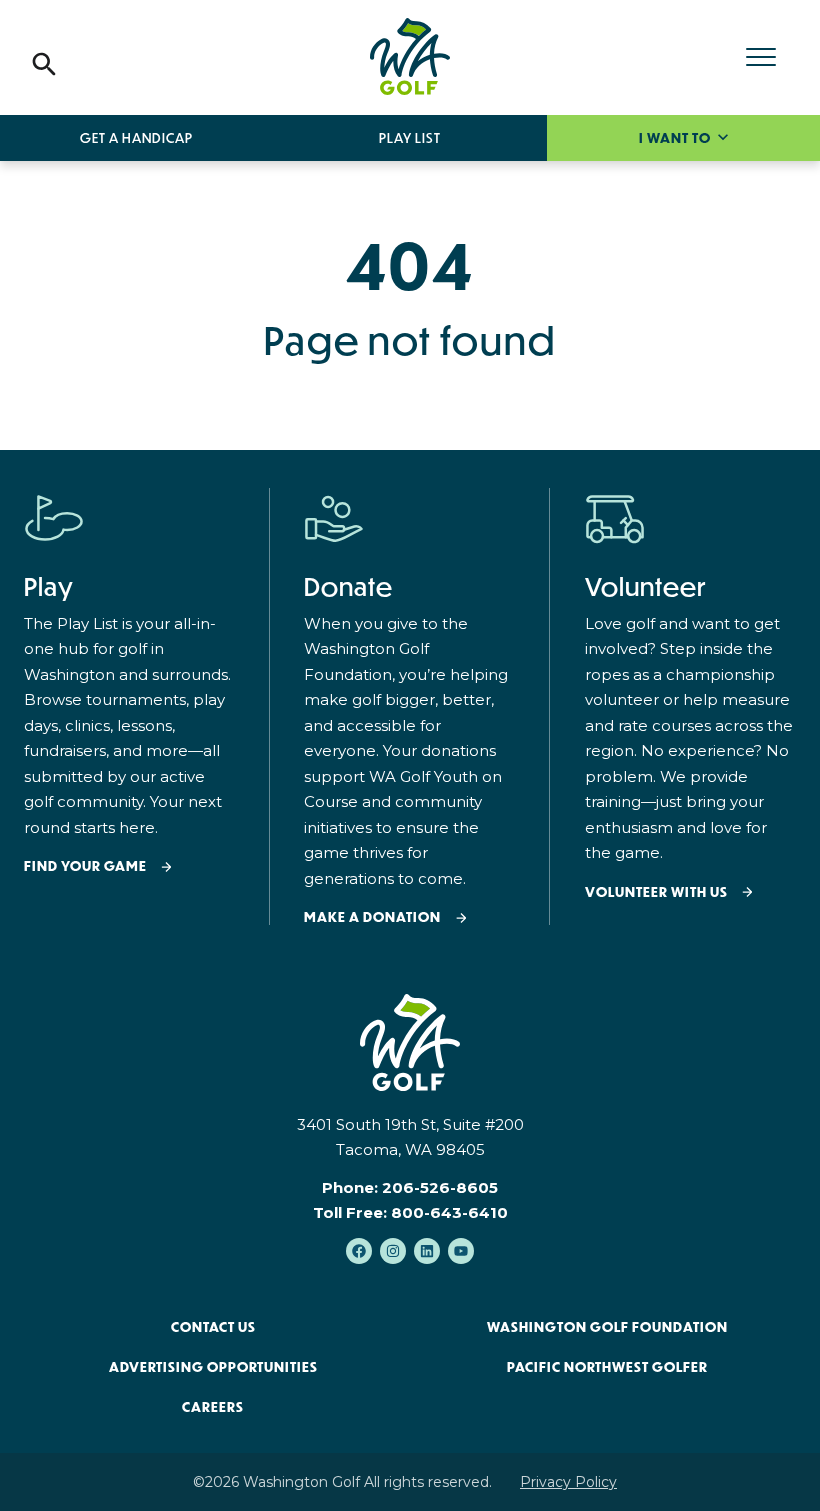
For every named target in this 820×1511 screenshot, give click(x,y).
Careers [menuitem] (213, 1407)
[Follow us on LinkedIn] (427, 1251)
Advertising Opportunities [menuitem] (213, 1367)
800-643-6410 (449, 1212)
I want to (676, 138)
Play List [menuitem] (410, 138)
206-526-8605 (440, 1187)
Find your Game (85, 866)
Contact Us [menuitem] (213, 1327)
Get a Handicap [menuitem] (136, 138)
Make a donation (372, 917)
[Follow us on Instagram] (393, 1251)
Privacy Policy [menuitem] (568, 1482)
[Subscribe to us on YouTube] (461, 1251)
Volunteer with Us (656, 892)
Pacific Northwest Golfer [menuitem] (607, 1367)
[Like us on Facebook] (359, 1251)
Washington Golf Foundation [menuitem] (607, 1327)
